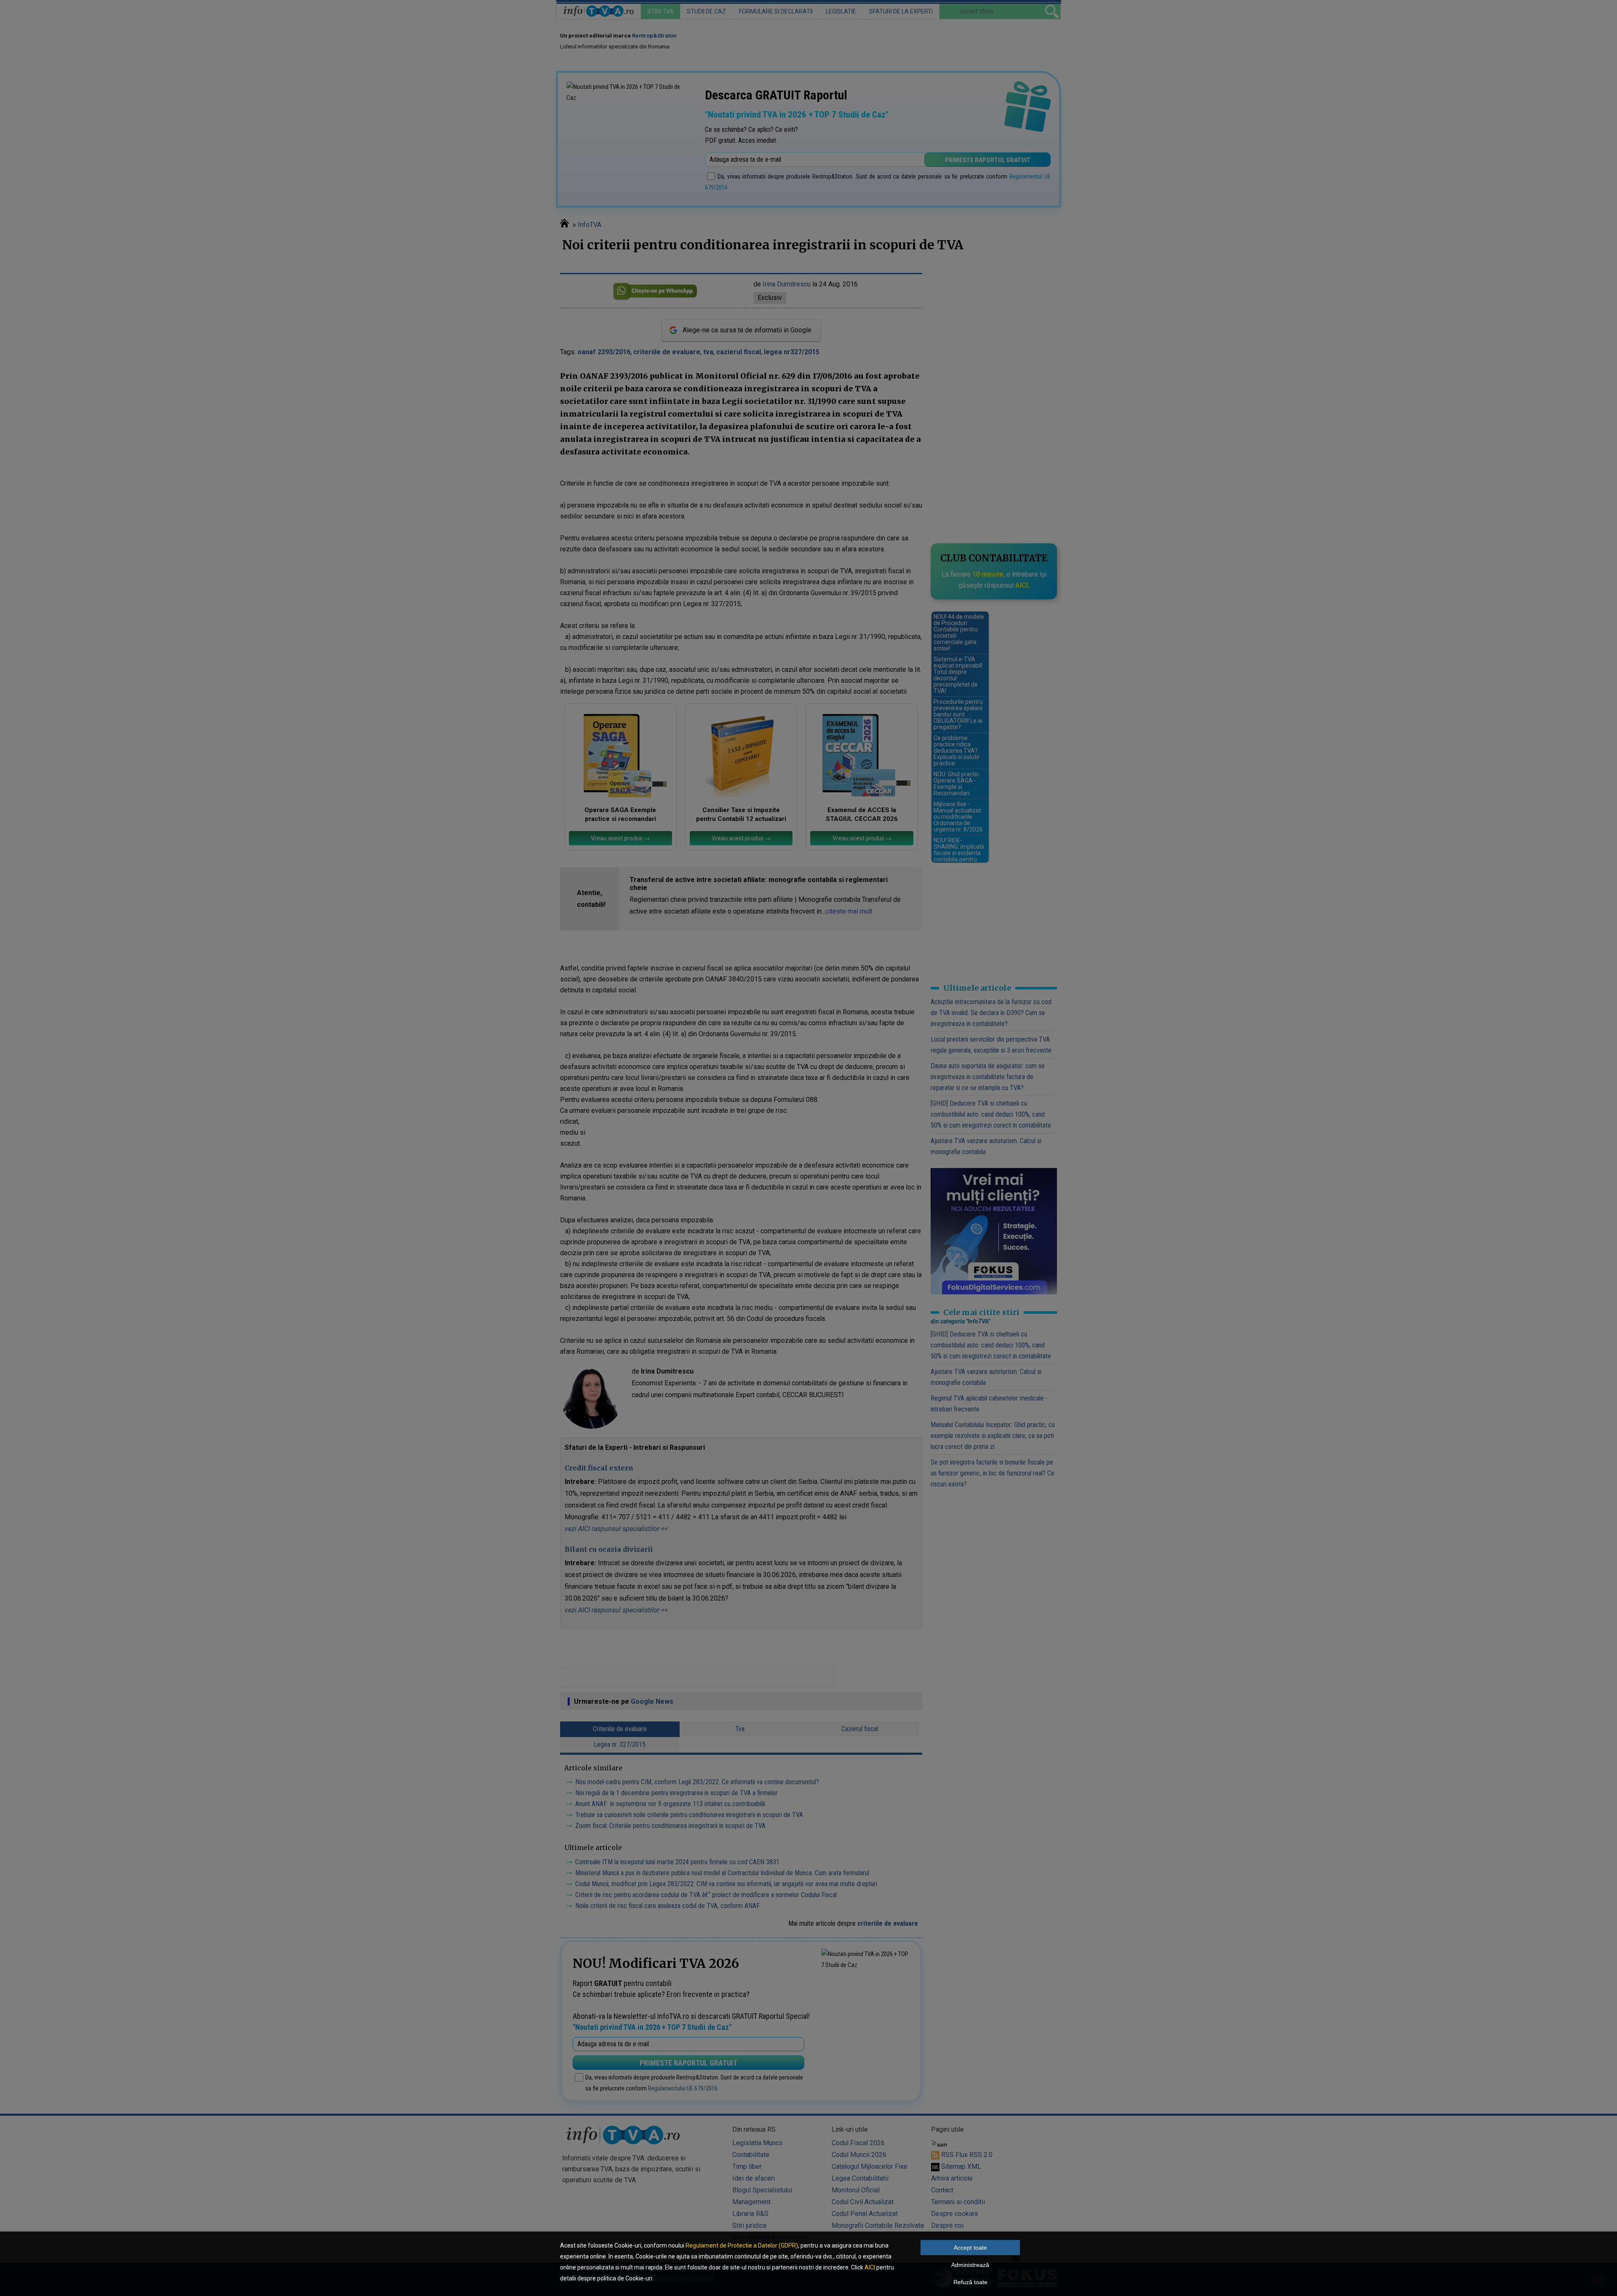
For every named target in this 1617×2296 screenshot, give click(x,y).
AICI (870, 2267)
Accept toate (970, 2248)
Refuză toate (970, 2282)
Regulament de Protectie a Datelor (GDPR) (742, 2245)
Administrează (970, 2265)
